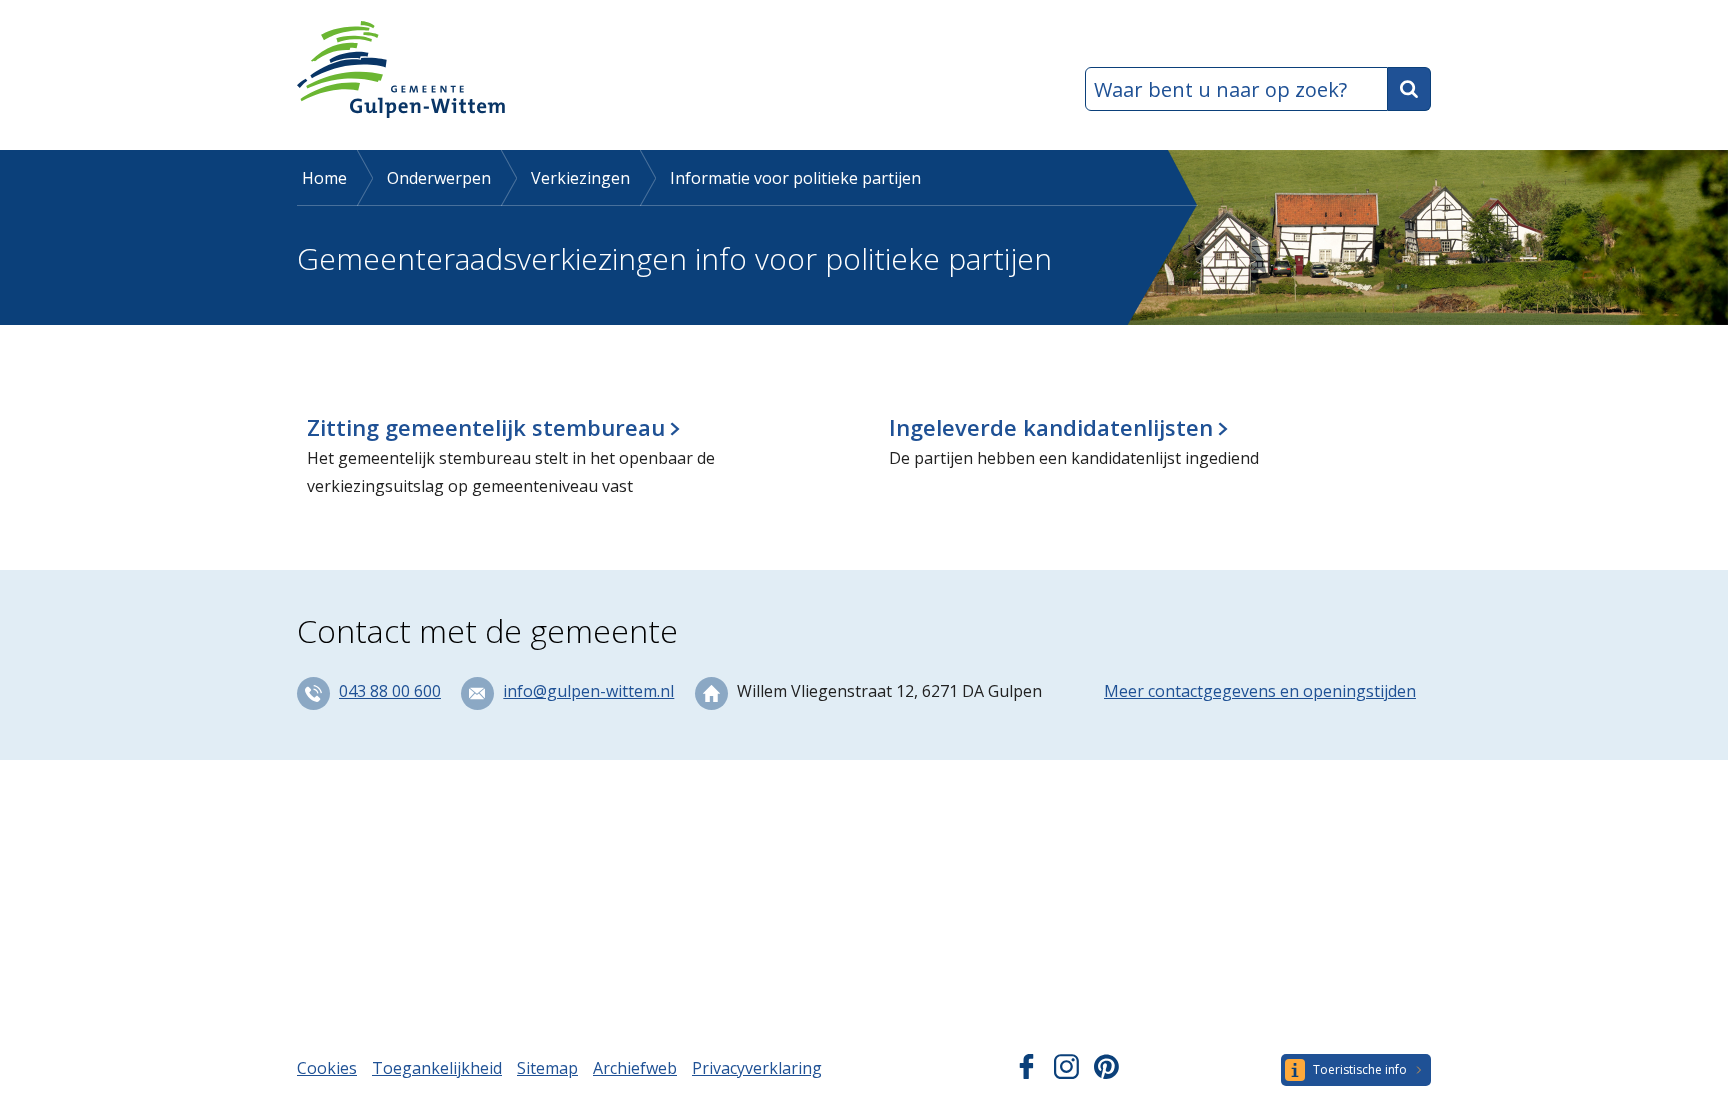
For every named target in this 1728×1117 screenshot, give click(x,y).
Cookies (327, 1068)
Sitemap (547, 1068)
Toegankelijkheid (437, 1068)
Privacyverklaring (757, 1068)
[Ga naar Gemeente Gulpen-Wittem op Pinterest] (1106, 1073)
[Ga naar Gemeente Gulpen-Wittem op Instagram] (1066, 1073)
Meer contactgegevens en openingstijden (1260, 691)
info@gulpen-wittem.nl (588, 691)
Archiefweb (635, 1068)
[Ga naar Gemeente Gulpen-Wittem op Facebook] (1026, 1073)
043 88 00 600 (390, 691)
